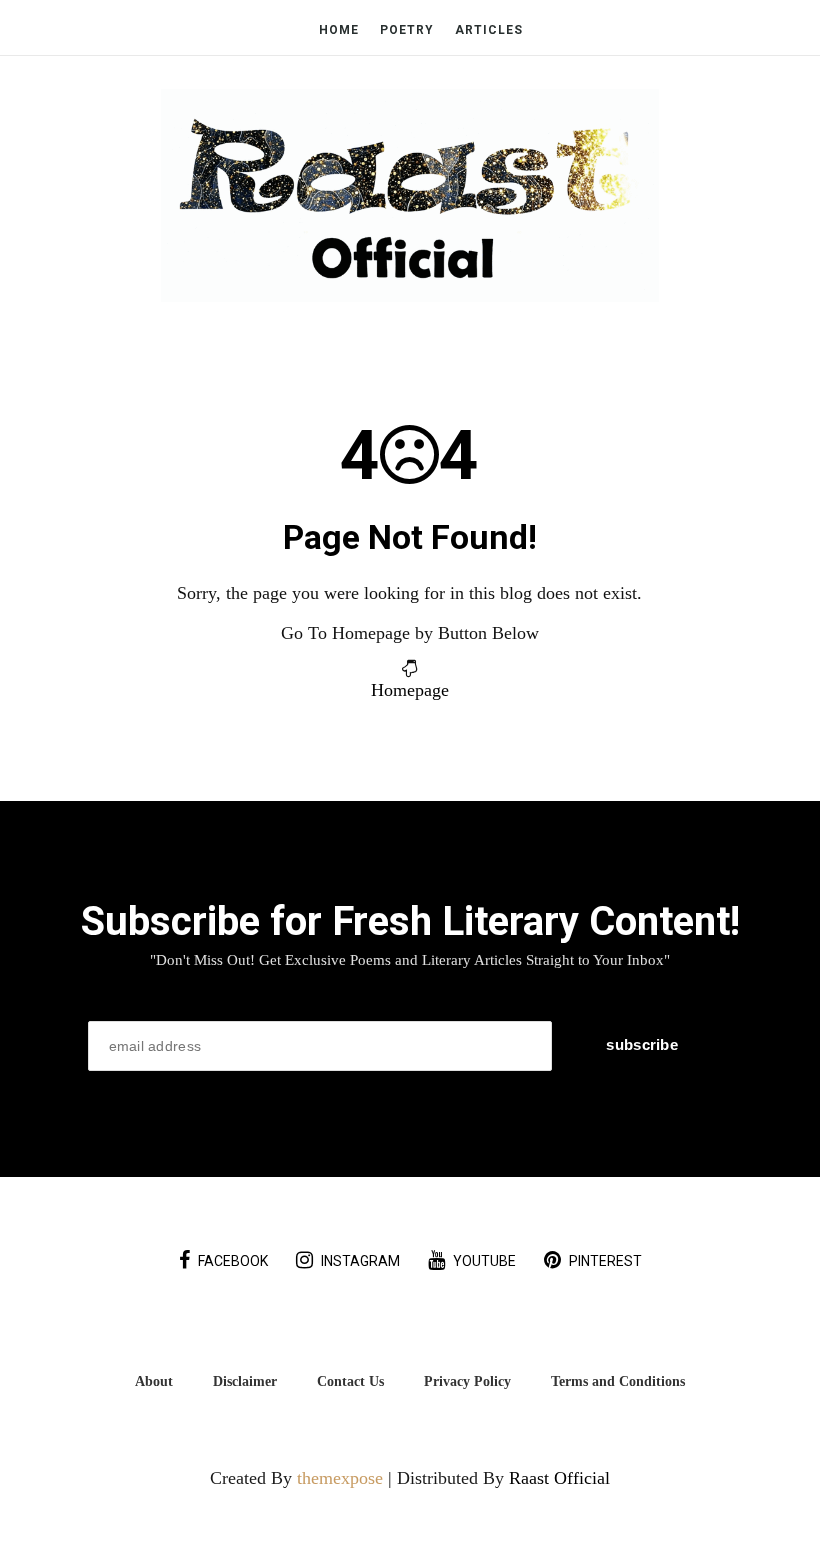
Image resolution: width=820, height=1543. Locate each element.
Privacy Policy (467, 1381)
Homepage (410, 690)
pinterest (605, 1261)
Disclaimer (245, 1381)
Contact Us (350, 1381)
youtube (484, 1261)
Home (339, 30)
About (154, 1381)
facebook (233, 1261)
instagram (360, 1261)
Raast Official (559, 1478)
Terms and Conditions (618, 1381)
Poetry (407, 30)
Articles (489, 30)
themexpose (340, 1478)
